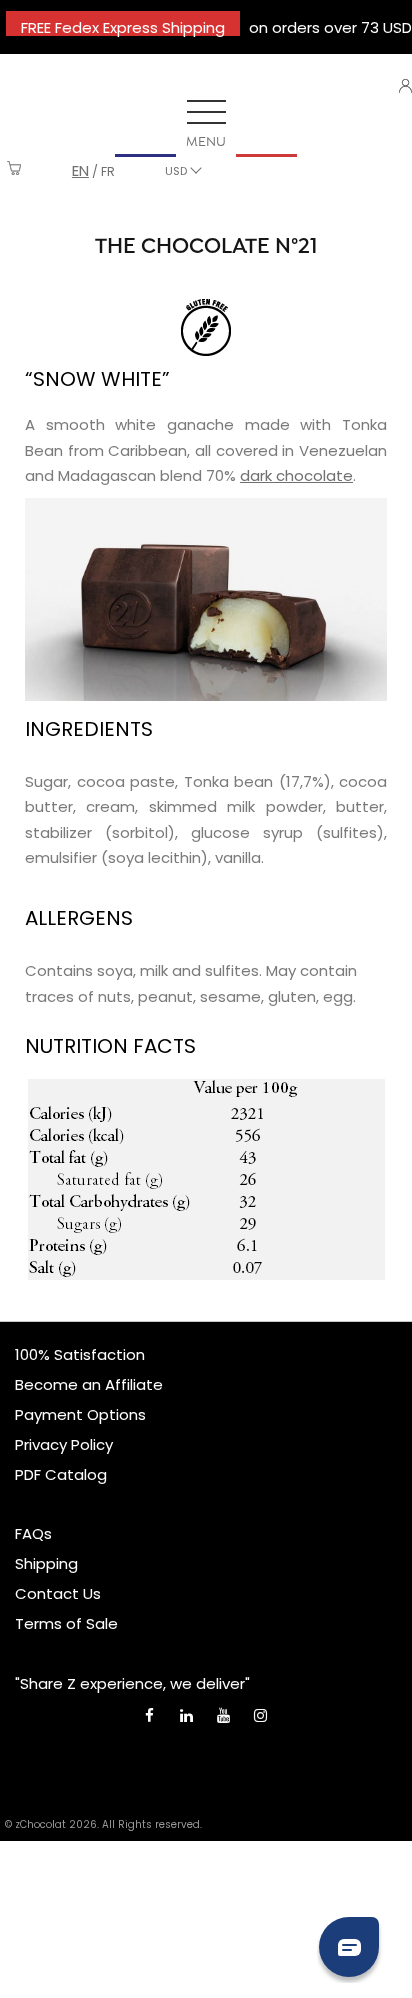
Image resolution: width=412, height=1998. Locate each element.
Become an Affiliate (89, 1384)
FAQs (33, 1533)
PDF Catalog (61, 1474)
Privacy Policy (64, 1444)
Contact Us (58, 1593)
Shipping (46, 1563)
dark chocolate (296, 475)
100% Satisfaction (80, 1354)
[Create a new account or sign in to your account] (405, 86)
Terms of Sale (66, 1623)
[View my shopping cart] (14, 170)
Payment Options (80, 1414)
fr (108, 171)
